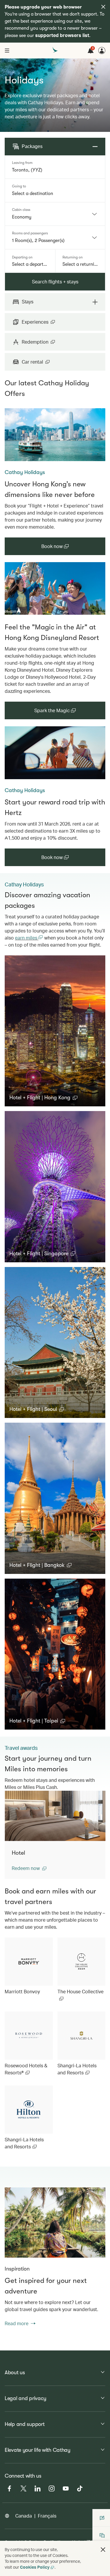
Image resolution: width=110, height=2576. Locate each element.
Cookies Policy (35, 2567)
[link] (55, 435)
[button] (43, 1098)
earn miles (27, 938)
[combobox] (55, 170)
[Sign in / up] (102, 51)
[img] (103, 7)
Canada (24, 2516)
